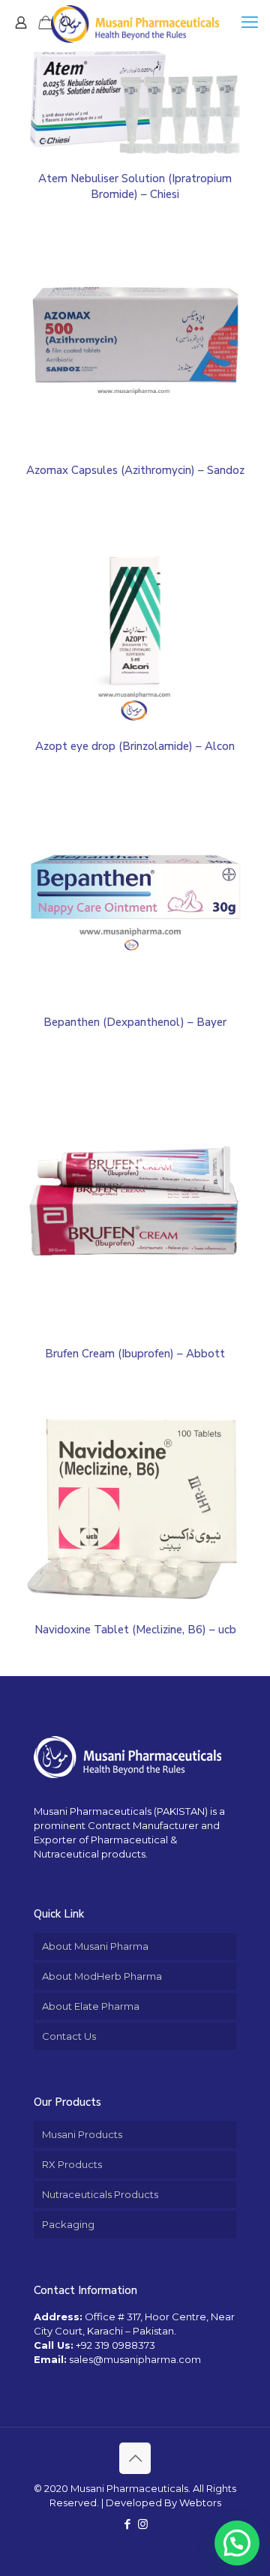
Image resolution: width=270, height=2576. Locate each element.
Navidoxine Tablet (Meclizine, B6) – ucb (135, 1630)
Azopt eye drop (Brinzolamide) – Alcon (135, 746)
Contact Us (69, 2036)
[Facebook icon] (127, 2524)
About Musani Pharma (95, 1946)
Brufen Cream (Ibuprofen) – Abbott (135, 1354)
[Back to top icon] (135, 2458)
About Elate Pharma (91, 2006)
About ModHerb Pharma (102, 1976)
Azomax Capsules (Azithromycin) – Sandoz (135, 470)
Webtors (200, 2503)
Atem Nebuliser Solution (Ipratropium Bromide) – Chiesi (135, 186)
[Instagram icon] (143, 2524)
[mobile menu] (250, 22)
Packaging (68, 2224)
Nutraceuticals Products (100, 2194)
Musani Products (82, 2134)
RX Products (72, 2164)
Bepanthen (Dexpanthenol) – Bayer (135, 1022)
